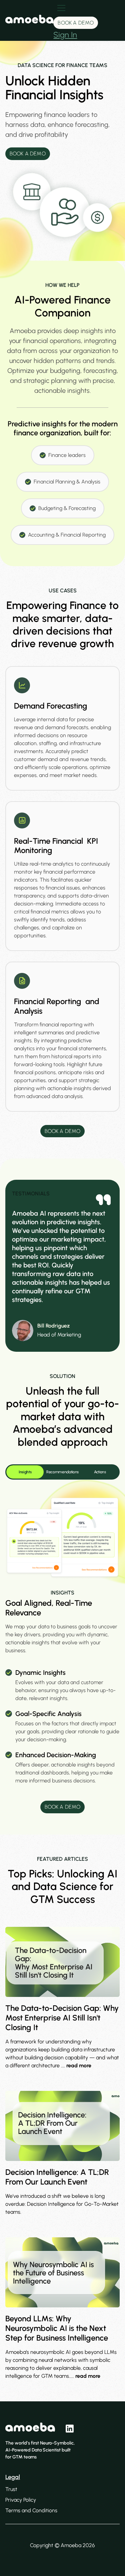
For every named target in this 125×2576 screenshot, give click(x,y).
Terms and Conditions (31, 2510)
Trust (11, 2489)
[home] (29, 20)
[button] (86, 20)
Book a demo (76, 23)
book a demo (63, 1807)
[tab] (25, 1472)
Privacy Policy (21, 2500)
